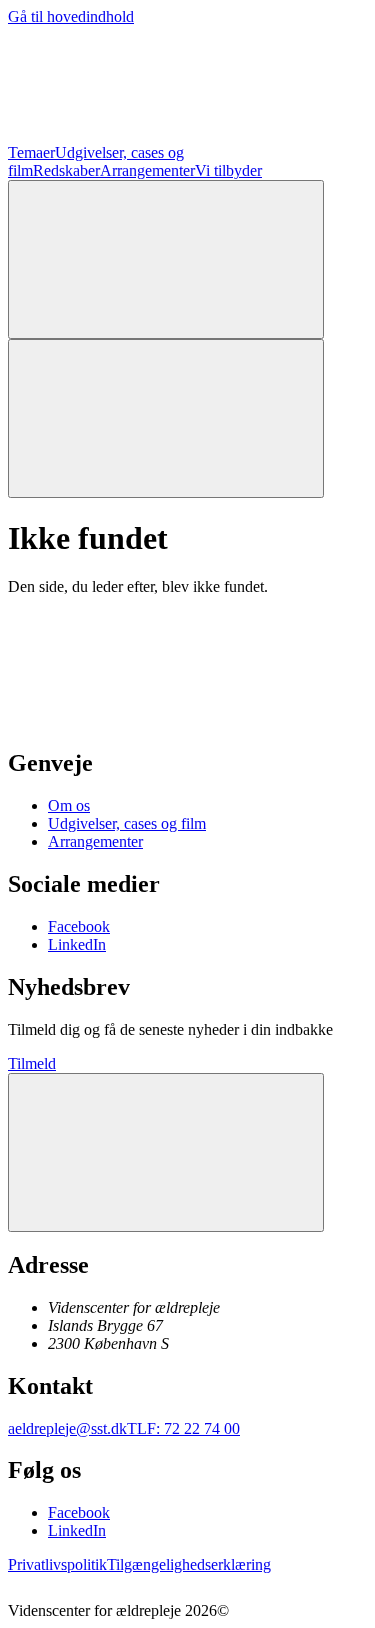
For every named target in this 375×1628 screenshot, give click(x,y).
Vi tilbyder (228, 170)
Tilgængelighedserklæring (189, 1564)
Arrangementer (147, 170)
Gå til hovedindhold (71, 16)
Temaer (31, 152)
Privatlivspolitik (57, 1564)
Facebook (79, 926)
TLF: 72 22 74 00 (183, 1428)
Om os (69, 805)
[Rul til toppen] (166, 1152)
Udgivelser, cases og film (127, 823)
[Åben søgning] (166, 259)
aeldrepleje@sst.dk (67, 1428)
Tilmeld (32, 1063)
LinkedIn (77, 944)
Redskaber (66, 170)
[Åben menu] (166, 418)
